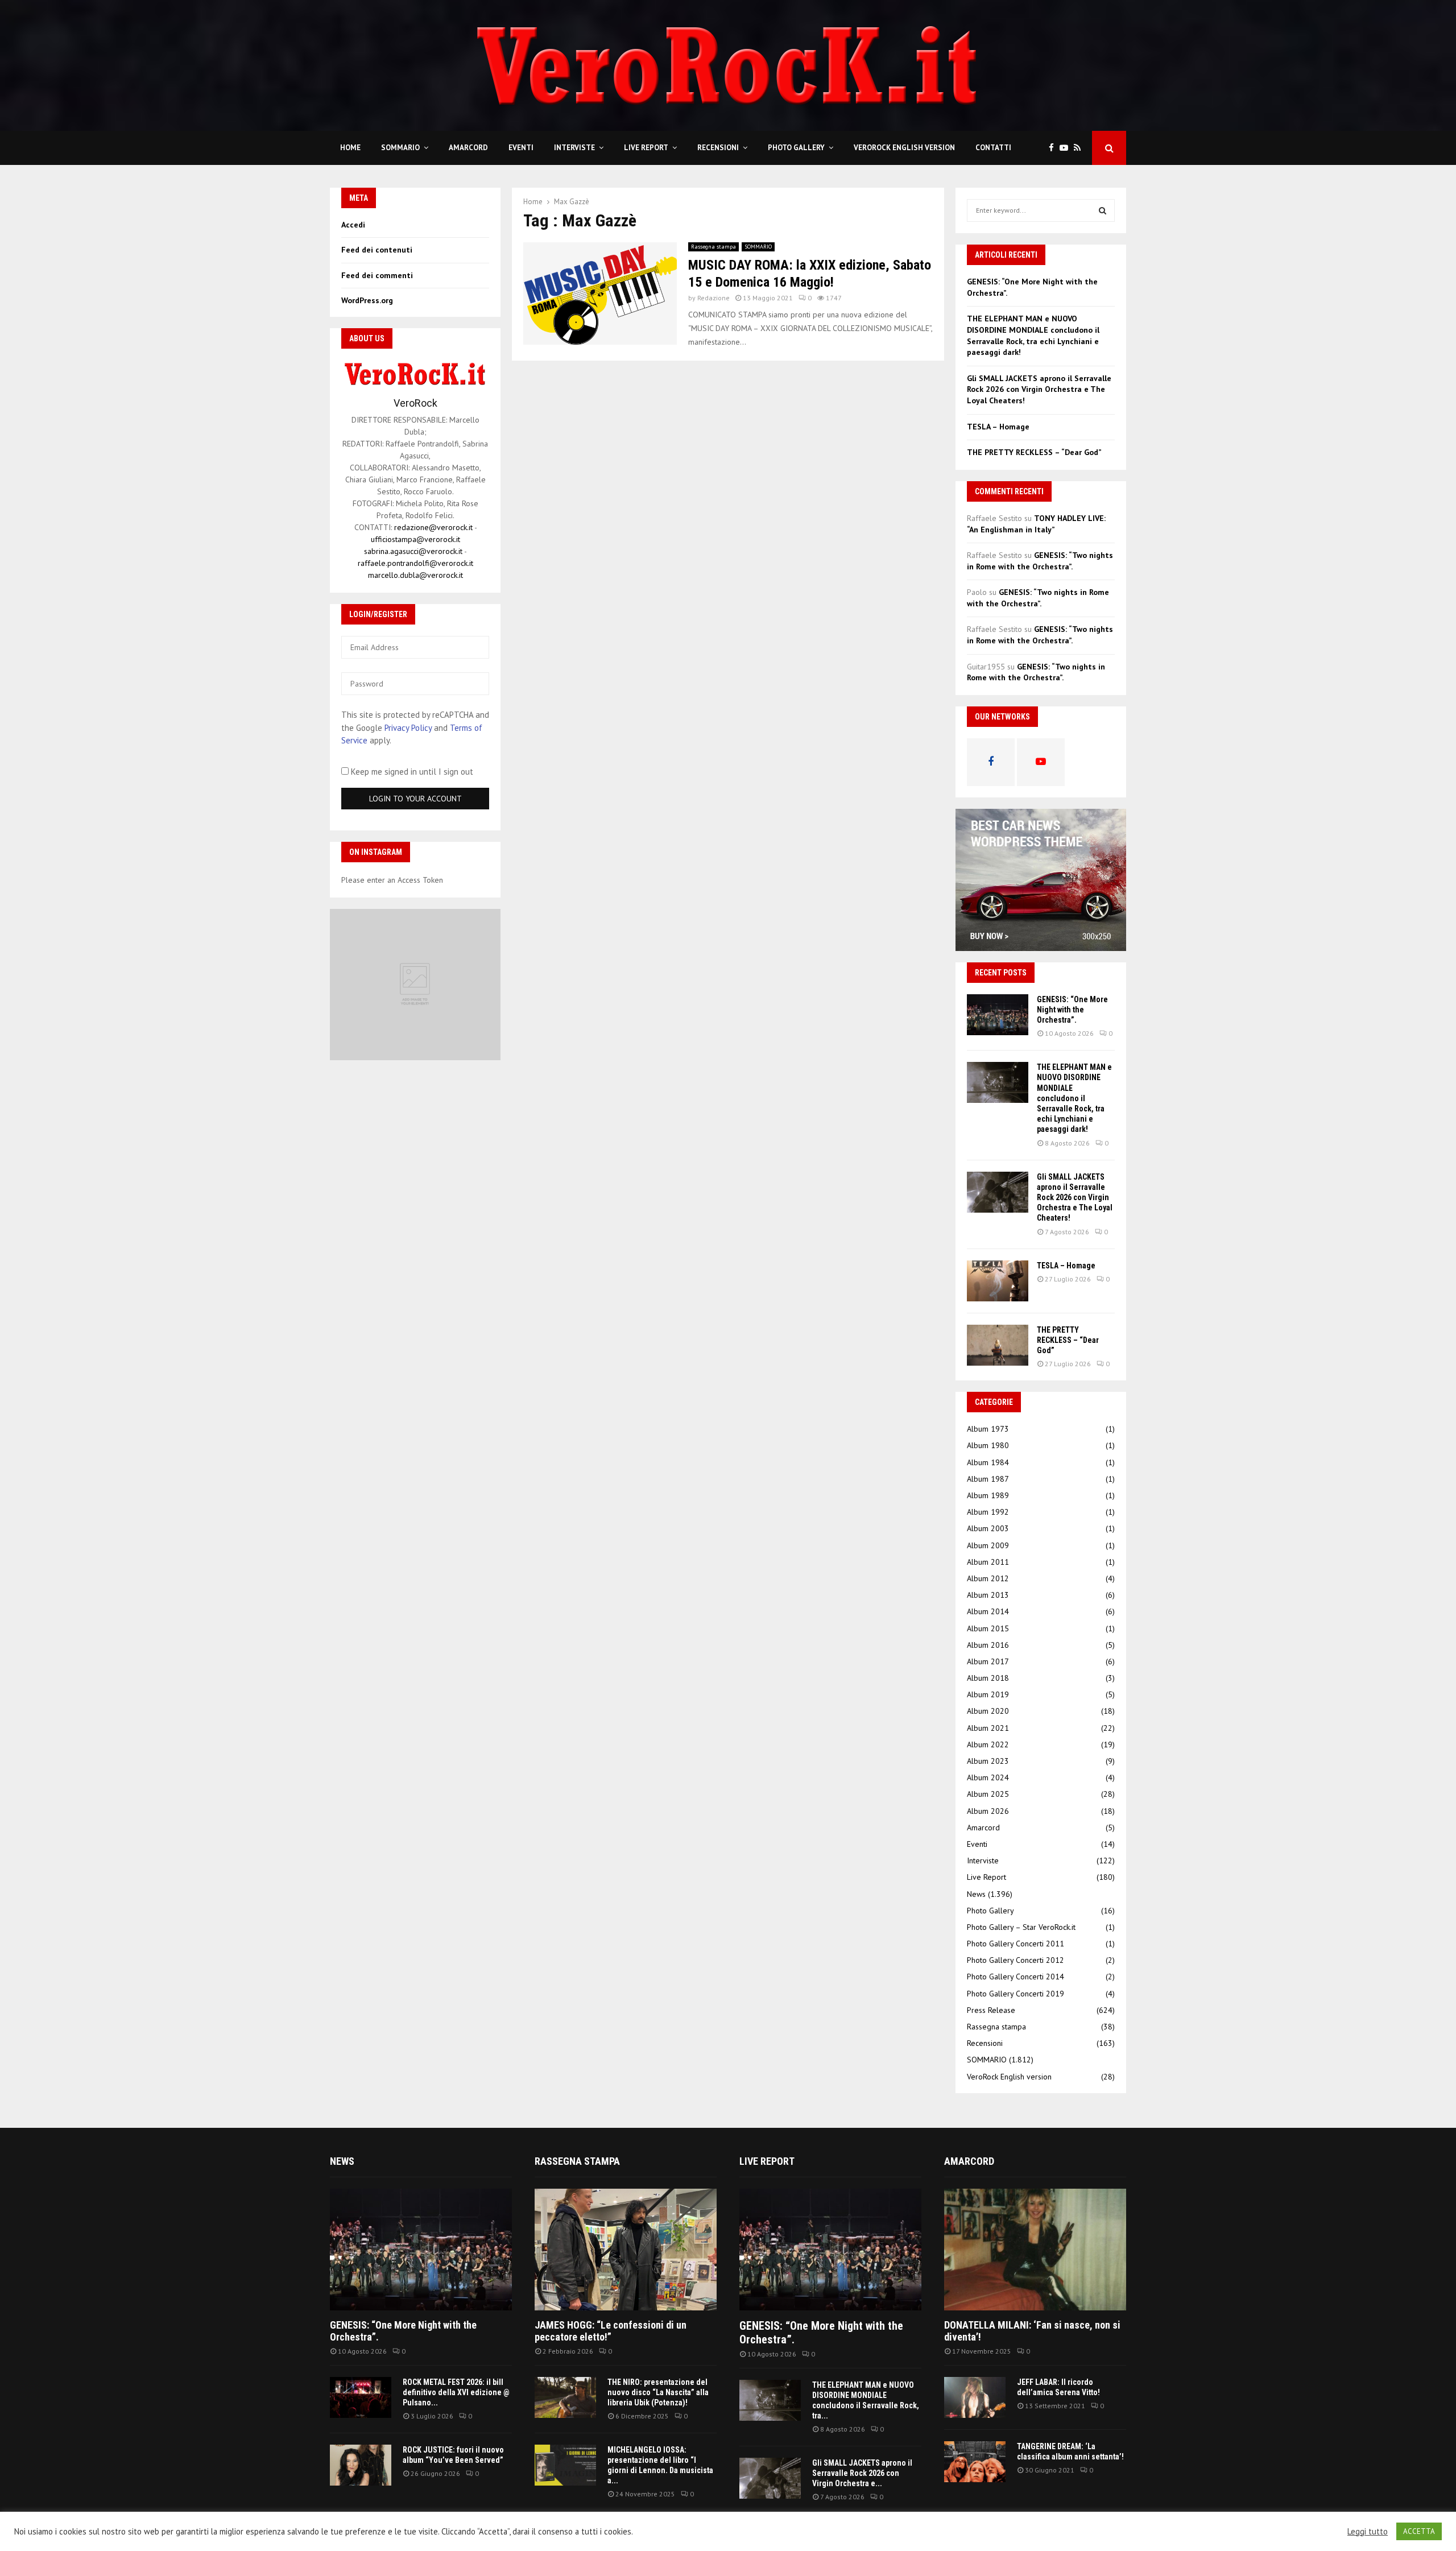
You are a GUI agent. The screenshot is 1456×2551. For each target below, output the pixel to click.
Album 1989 (988, 1495)
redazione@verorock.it (433, 527)
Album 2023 (988, 1761)
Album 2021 (988, 1728)
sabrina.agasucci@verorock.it (413, 551)
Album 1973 (988, 1429)
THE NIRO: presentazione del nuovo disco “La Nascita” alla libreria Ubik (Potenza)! (658, 2392)
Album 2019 (988, 1694)
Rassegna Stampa (577, 2161)
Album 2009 (988, 1545)
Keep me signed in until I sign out (411, 772)
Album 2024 (988, 1777)
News (976, 1894)
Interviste (574, 148)
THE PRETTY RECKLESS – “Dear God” (1034, 452)
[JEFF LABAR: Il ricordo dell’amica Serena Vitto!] (975, 2397)
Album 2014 (988, 1611)
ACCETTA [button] (1419, 2531)
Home (350, 148)
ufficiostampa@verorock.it (415, 539)
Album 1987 (988, 1479)
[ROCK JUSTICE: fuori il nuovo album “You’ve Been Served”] (361, 2465)
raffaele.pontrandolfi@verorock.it (415, 563)
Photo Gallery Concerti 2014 (1016, 1977)
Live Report (646, 148)
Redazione (713, 298)
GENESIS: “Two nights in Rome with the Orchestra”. (1040, 561)
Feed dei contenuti (377, 250)
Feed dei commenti (377, 275)
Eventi (521, 148)
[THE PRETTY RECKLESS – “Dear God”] (998, 1345)
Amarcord (468, 148)
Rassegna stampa (713, 247)
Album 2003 (988, 1528)
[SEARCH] (1103, 210)
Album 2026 (988, 1811)
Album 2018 (988, 1678)
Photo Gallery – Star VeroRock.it (1021, 1927)
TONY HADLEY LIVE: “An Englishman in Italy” (1036, 524)
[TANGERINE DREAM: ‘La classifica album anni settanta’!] (975, 2462)
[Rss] (1080, 148)
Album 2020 (988, 1711)
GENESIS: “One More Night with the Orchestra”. (1072, 1010)
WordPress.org (367, 300)
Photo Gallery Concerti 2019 (1016, 1994)
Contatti (993, 148)
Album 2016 (988, 1645)
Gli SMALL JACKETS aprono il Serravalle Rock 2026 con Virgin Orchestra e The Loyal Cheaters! (1039, 389)
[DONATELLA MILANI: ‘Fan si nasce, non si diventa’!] (1035, 2249)
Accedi (353, 225)
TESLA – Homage (998, 427)
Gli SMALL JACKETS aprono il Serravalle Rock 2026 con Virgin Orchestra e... (862, 2473)
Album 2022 (988, 1744)
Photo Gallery (796, 148)
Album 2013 (988, 1595)
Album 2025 (988, 1794)
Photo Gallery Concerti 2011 (1016, 1944)
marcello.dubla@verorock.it (415, 575)
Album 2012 (988, 1578)
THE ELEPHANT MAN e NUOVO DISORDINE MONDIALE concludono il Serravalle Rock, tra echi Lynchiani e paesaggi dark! (1033, 335)
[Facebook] (1054, 148)
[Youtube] (1067, 148)
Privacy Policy (408, 728)
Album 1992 (988, 1512)
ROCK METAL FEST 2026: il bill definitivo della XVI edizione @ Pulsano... (456, 2392)
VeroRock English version (904, 148)
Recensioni (718, 148)
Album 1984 (988, 1462)
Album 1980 (988, 1445)
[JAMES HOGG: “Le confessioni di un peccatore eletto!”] (626, 2249)
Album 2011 (988, 1562)
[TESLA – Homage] (998, 1281)
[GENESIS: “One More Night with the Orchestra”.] (998, 1015)
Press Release (991, 2010)
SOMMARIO (400, 148)
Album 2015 (988, 1628)
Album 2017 (988, 1661)
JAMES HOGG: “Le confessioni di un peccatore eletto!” (611, 2331)
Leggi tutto (1368, 2532)
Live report (767, 2161)
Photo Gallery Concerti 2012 (1016, 1960)
